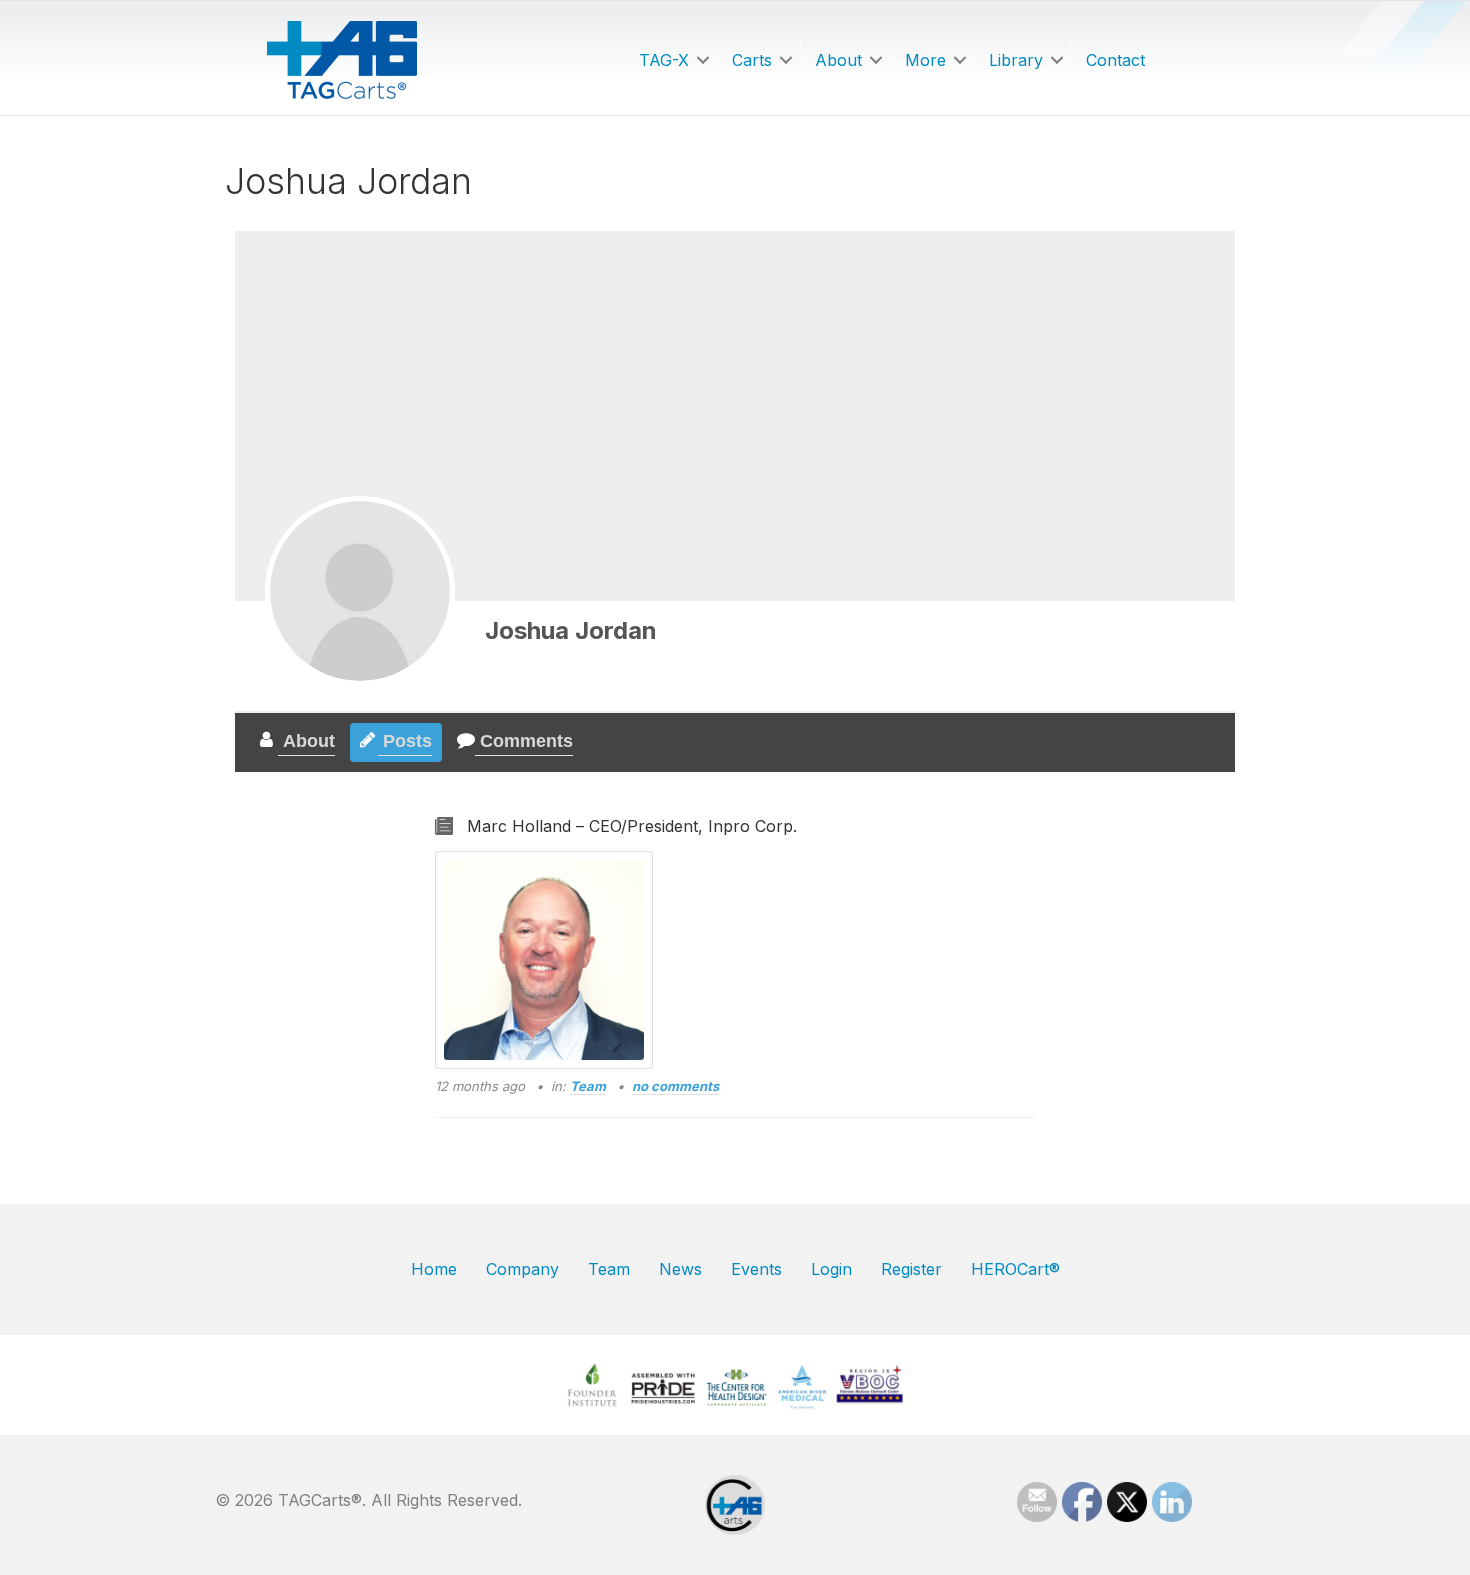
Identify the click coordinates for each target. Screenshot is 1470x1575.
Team (588, 1086)
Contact (1115, 60)
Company (522, 1269)
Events (756, 1269)
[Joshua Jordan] (360, 591)
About (838, 60)
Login (831, 1269)
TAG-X (664, 60)
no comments (675, 1086)
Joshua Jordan (571, 630)
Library (1016, 60)
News (680, 1269)
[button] (703, 60)
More (925, 60)
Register (911, 1269)
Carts (752, 60)
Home (434, 1269)
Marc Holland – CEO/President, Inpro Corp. (632, 826)
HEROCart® (1015, 1269)
